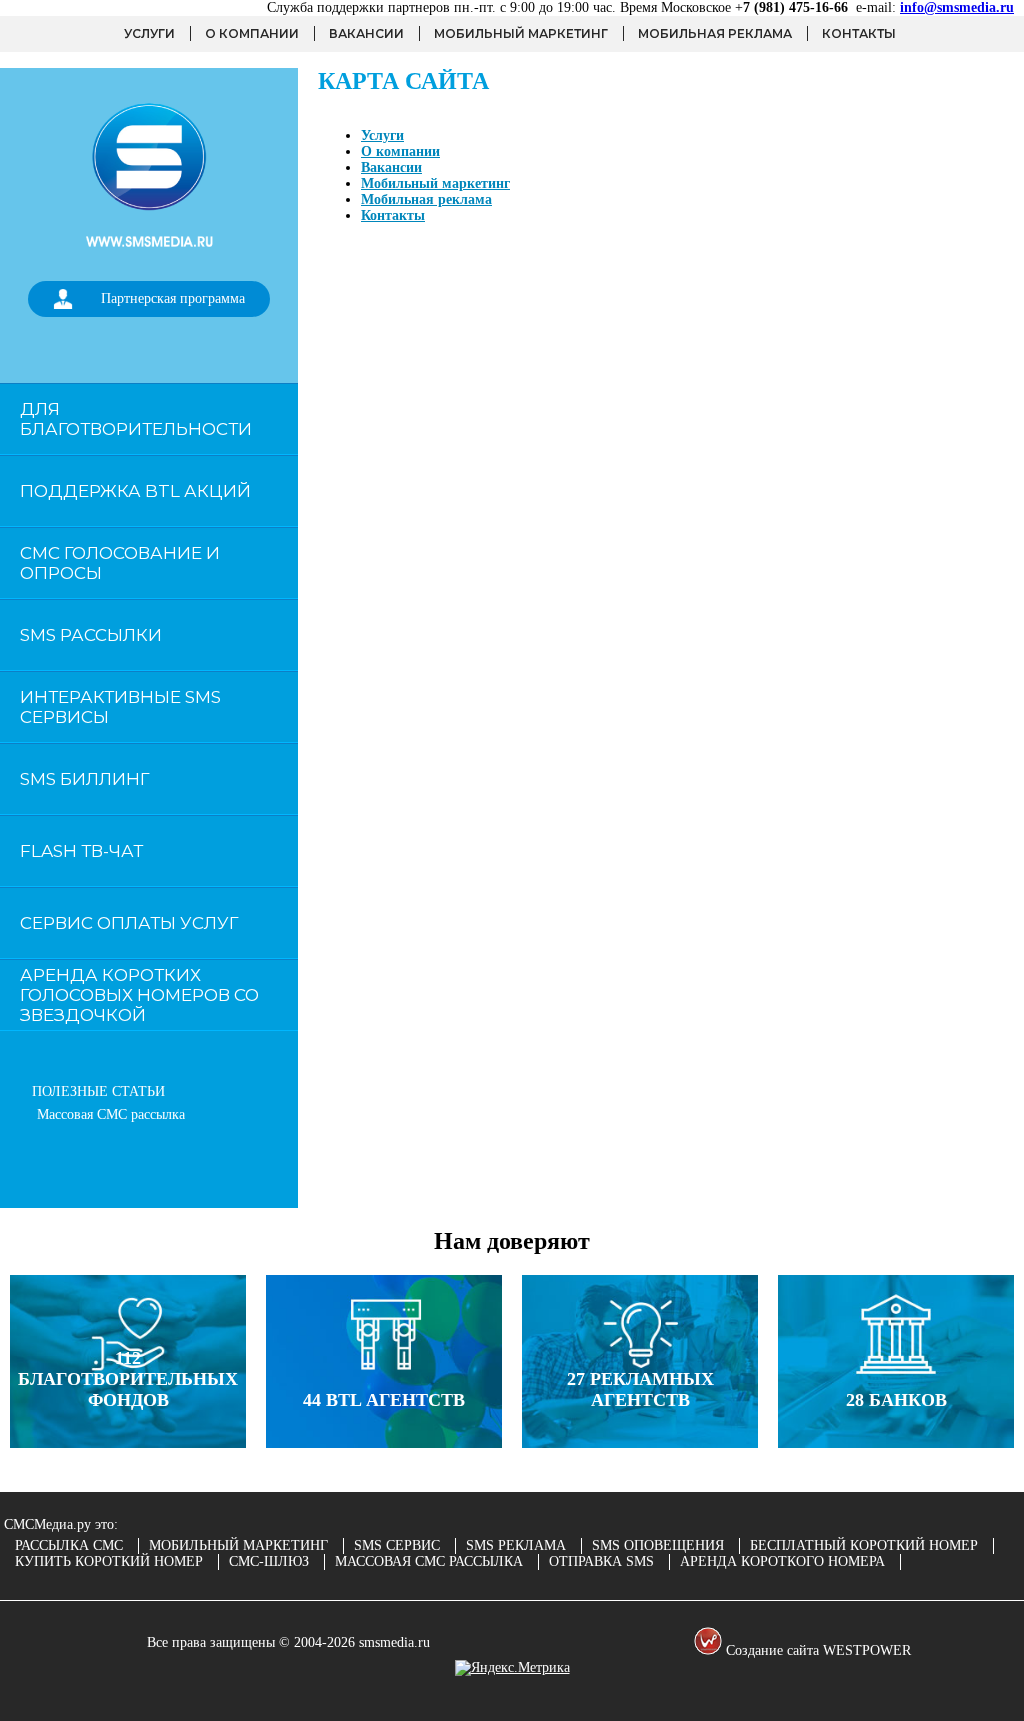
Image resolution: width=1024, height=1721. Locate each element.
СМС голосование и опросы (120, 563)
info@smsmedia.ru (957, 7)
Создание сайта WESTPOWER (816, 1650)
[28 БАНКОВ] (896, 1443)
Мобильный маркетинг (521, 33)
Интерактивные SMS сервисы (120, 707)
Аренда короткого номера (782, 1561)
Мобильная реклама (715, 33)
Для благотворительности (136, 419)
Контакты (859, 33)
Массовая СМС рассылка (111, 1114)
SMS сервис (397, 1545)
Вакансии (366, 33)
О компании (252, 33)
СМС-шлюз (269, 1561)
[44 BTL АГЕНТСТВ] (384, 1443)
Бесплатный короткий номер (864, 1545)
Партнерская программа (173, 298)
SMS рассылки (91, 635)
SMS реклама (516, 1545)
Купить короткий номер (109, 1561)
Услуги (149, 33)
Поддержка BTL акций (135, 491)
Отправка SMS (601, 1561)
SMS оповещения (658, 1545)
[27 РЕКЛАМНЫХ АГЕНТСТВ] (640, 1443)
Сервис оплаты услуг (129, 923)
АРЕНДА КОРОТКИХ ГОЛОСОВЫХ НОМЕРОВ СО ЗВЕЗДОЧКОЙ (139, 995)
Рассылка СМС (69, 1545)
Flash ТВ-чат (81, 851)
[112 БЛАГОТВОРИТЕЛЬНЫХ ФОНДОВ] (128, 1443)
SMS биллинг (85, 779)
